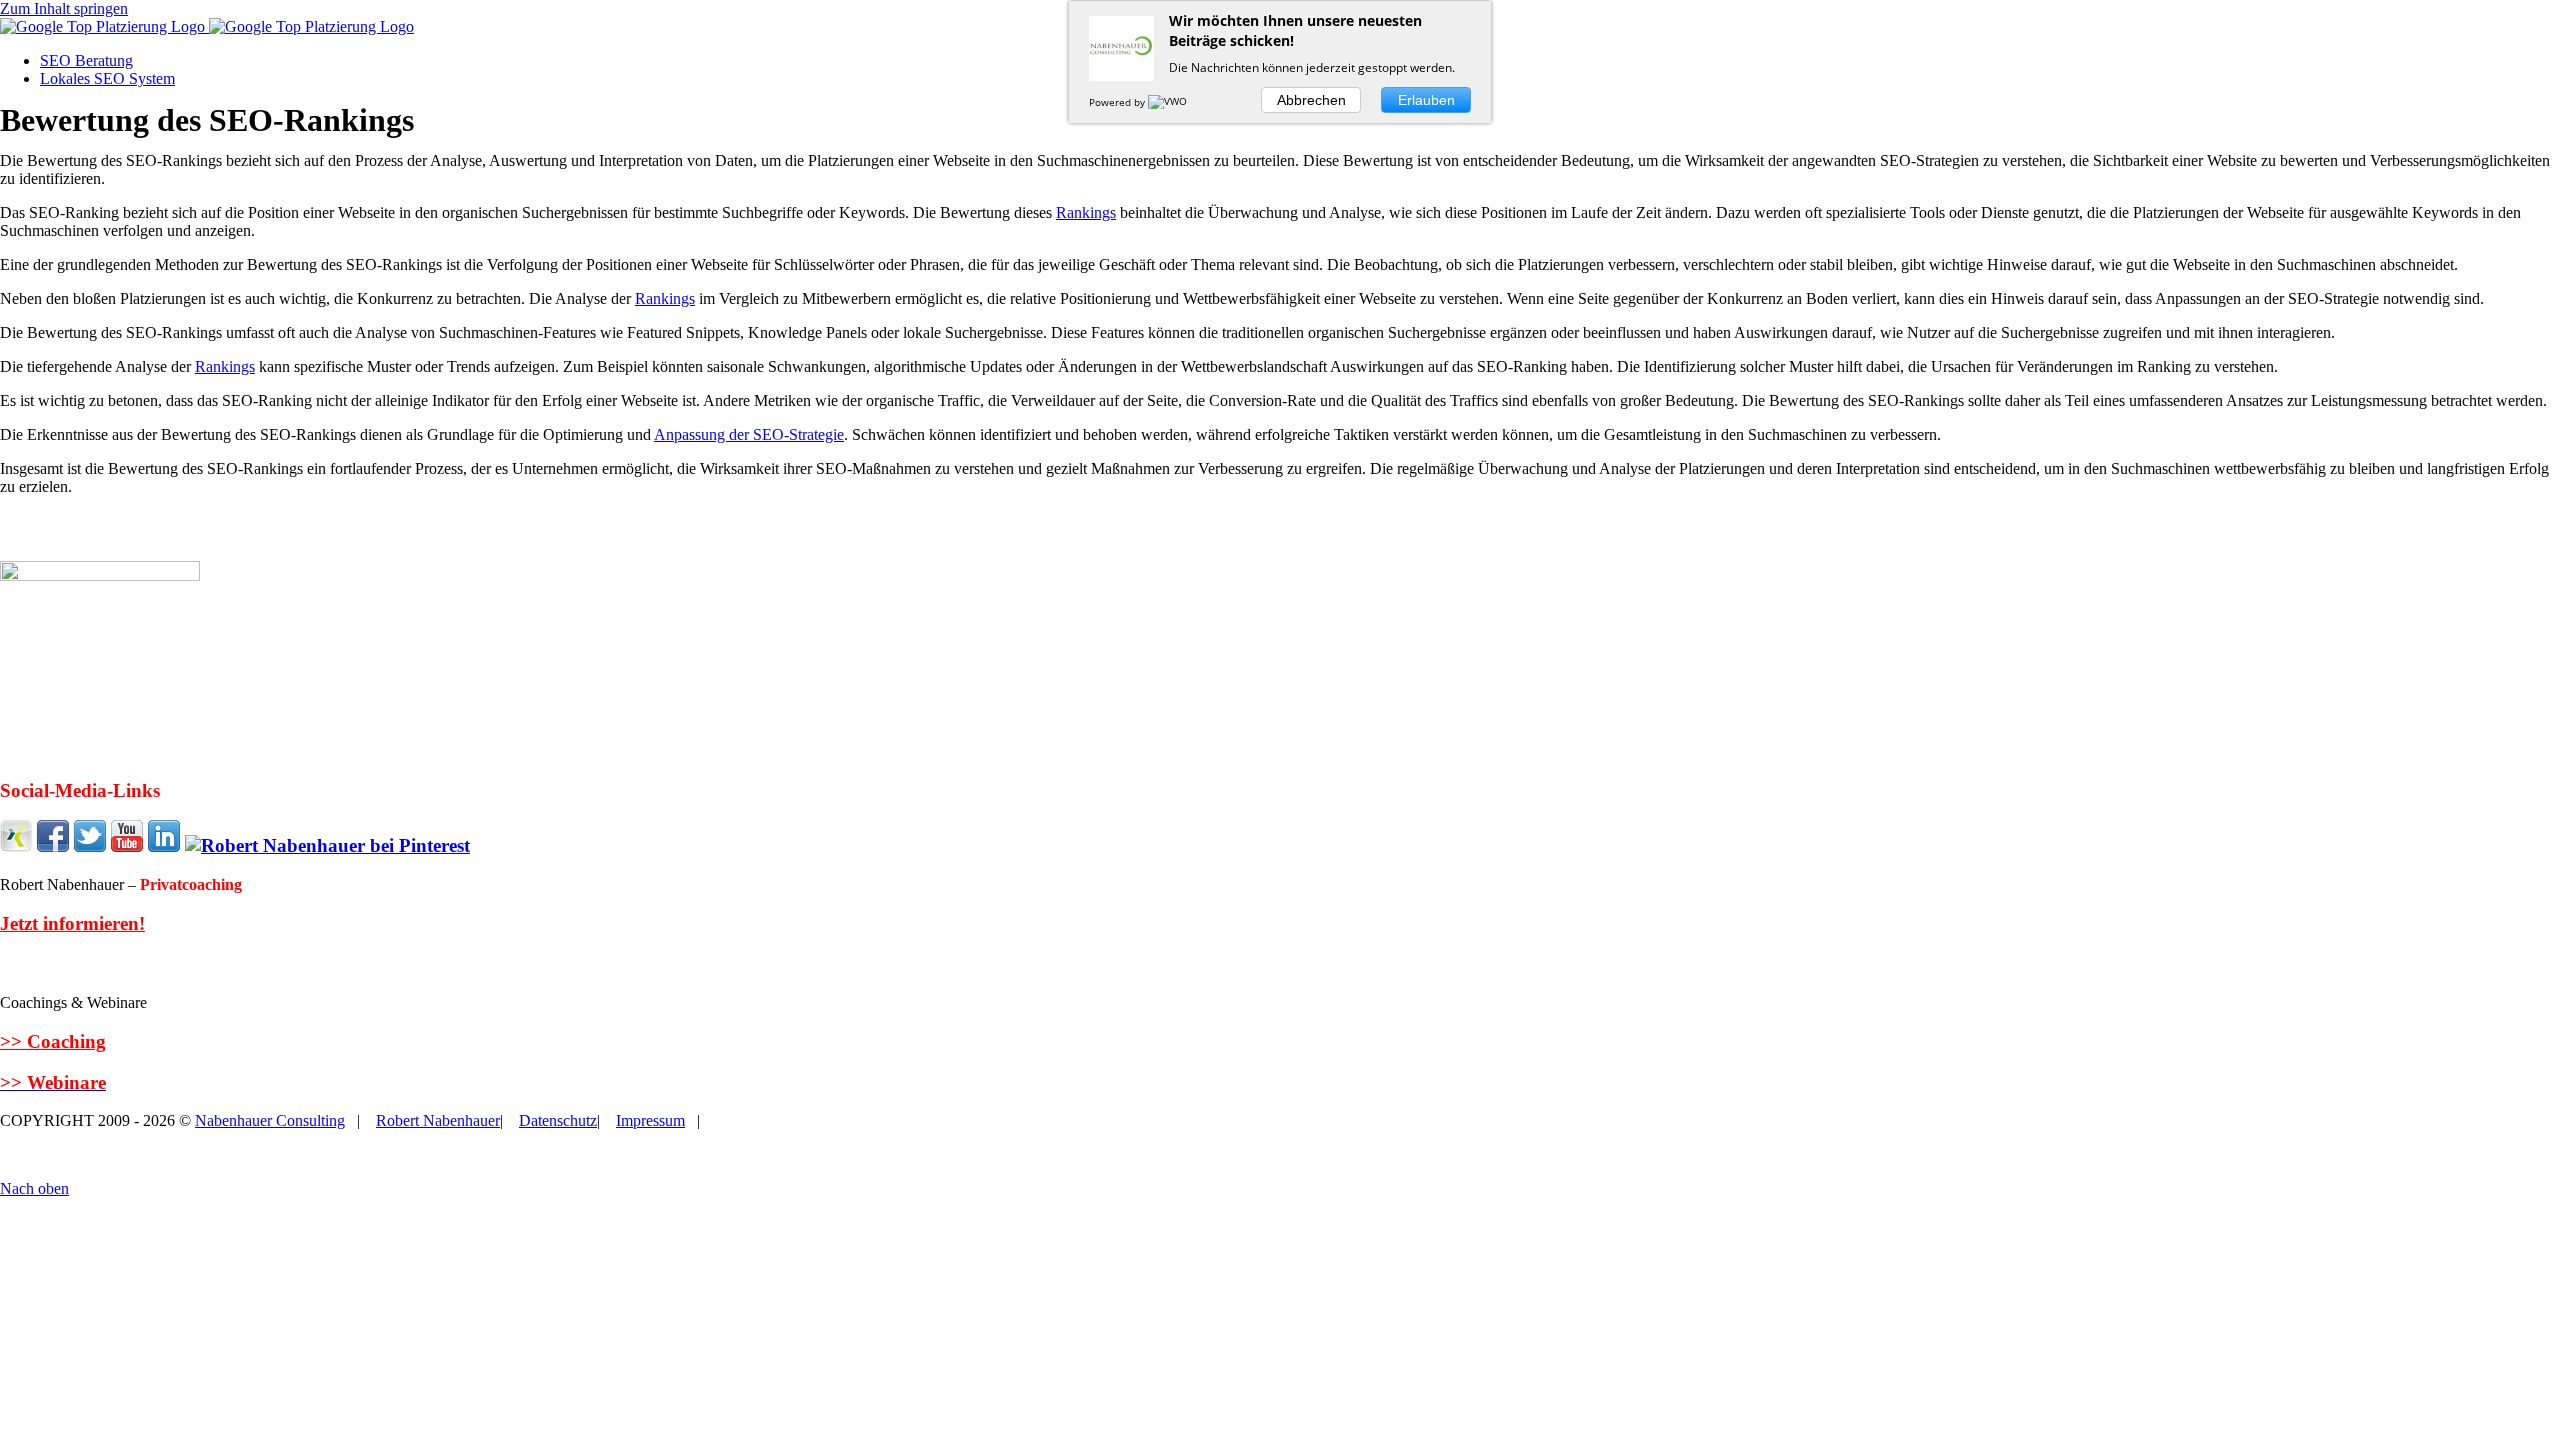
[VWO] (1169, 102)
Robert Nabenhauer (438, 1120)
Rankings (1086, 212)
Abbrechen (1311, 100)
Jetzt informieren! (72, 923)
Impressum (650, 1120)
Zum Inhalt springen (64, 8)
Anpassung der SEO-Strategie (749, 434)
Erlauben (1426, 100)
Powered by (1118, 102)
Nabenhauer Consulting (270, 1120)
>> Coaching (53, 1041)
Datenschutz (558, 1120)
